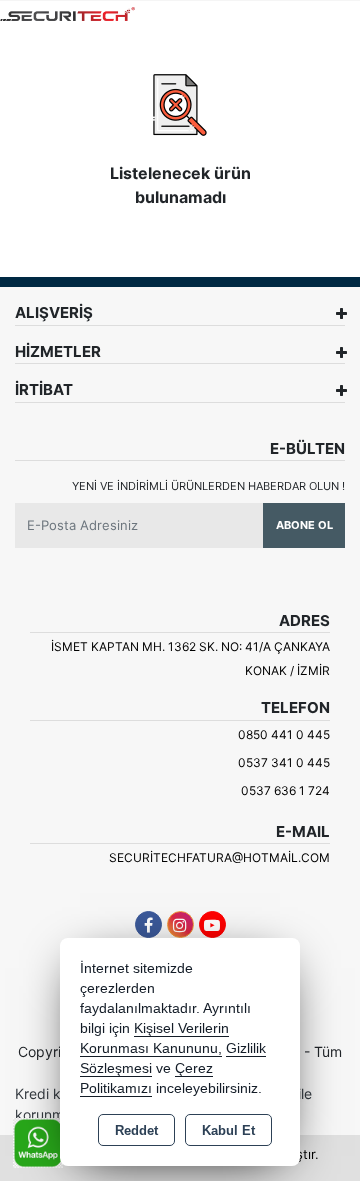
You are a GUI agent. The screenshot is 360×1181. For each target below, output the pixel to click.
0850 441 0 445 (284, 734)
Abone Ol (304, 525)
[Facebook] (148, 924)
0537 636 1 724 (285, 790)
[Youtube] (212, 924)
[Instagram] (180, 924)
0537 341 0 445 (284, 762)
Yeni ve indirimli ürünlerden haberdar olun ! (208, 486)
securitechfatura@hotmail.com (219, 857)
